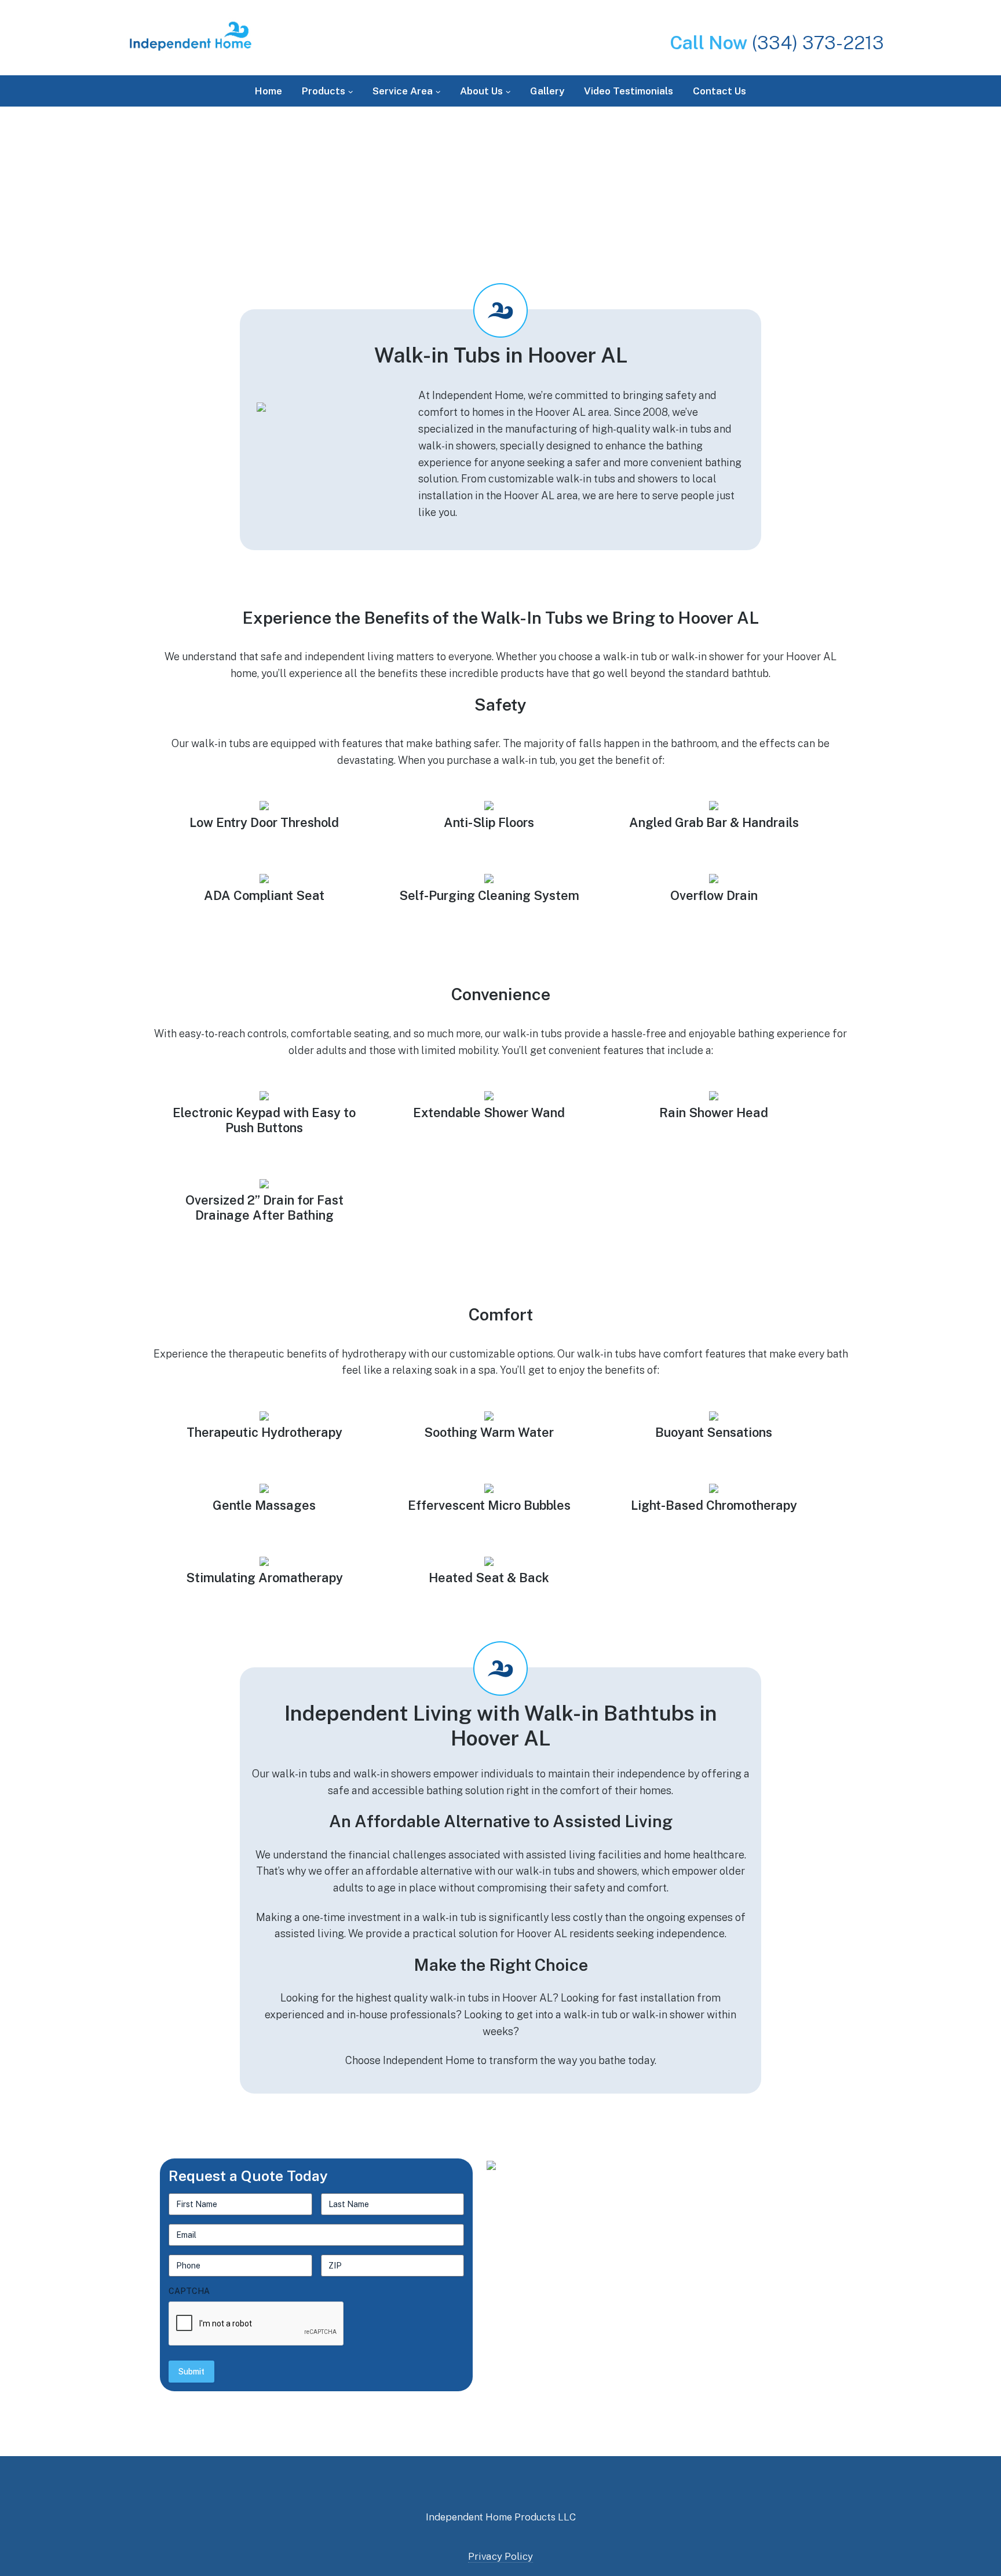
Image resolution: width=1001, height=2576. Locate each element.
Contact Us (719, 91)
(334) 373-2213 (777, 43)
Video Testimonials (629, 91)
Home (268, 91)
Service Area (403, 91)
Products (324, 91)
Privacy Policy (500, 2556)
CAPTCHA (189, 2291)
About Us (481, 91)
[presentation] (257, 2324)
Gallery (547, 91)
